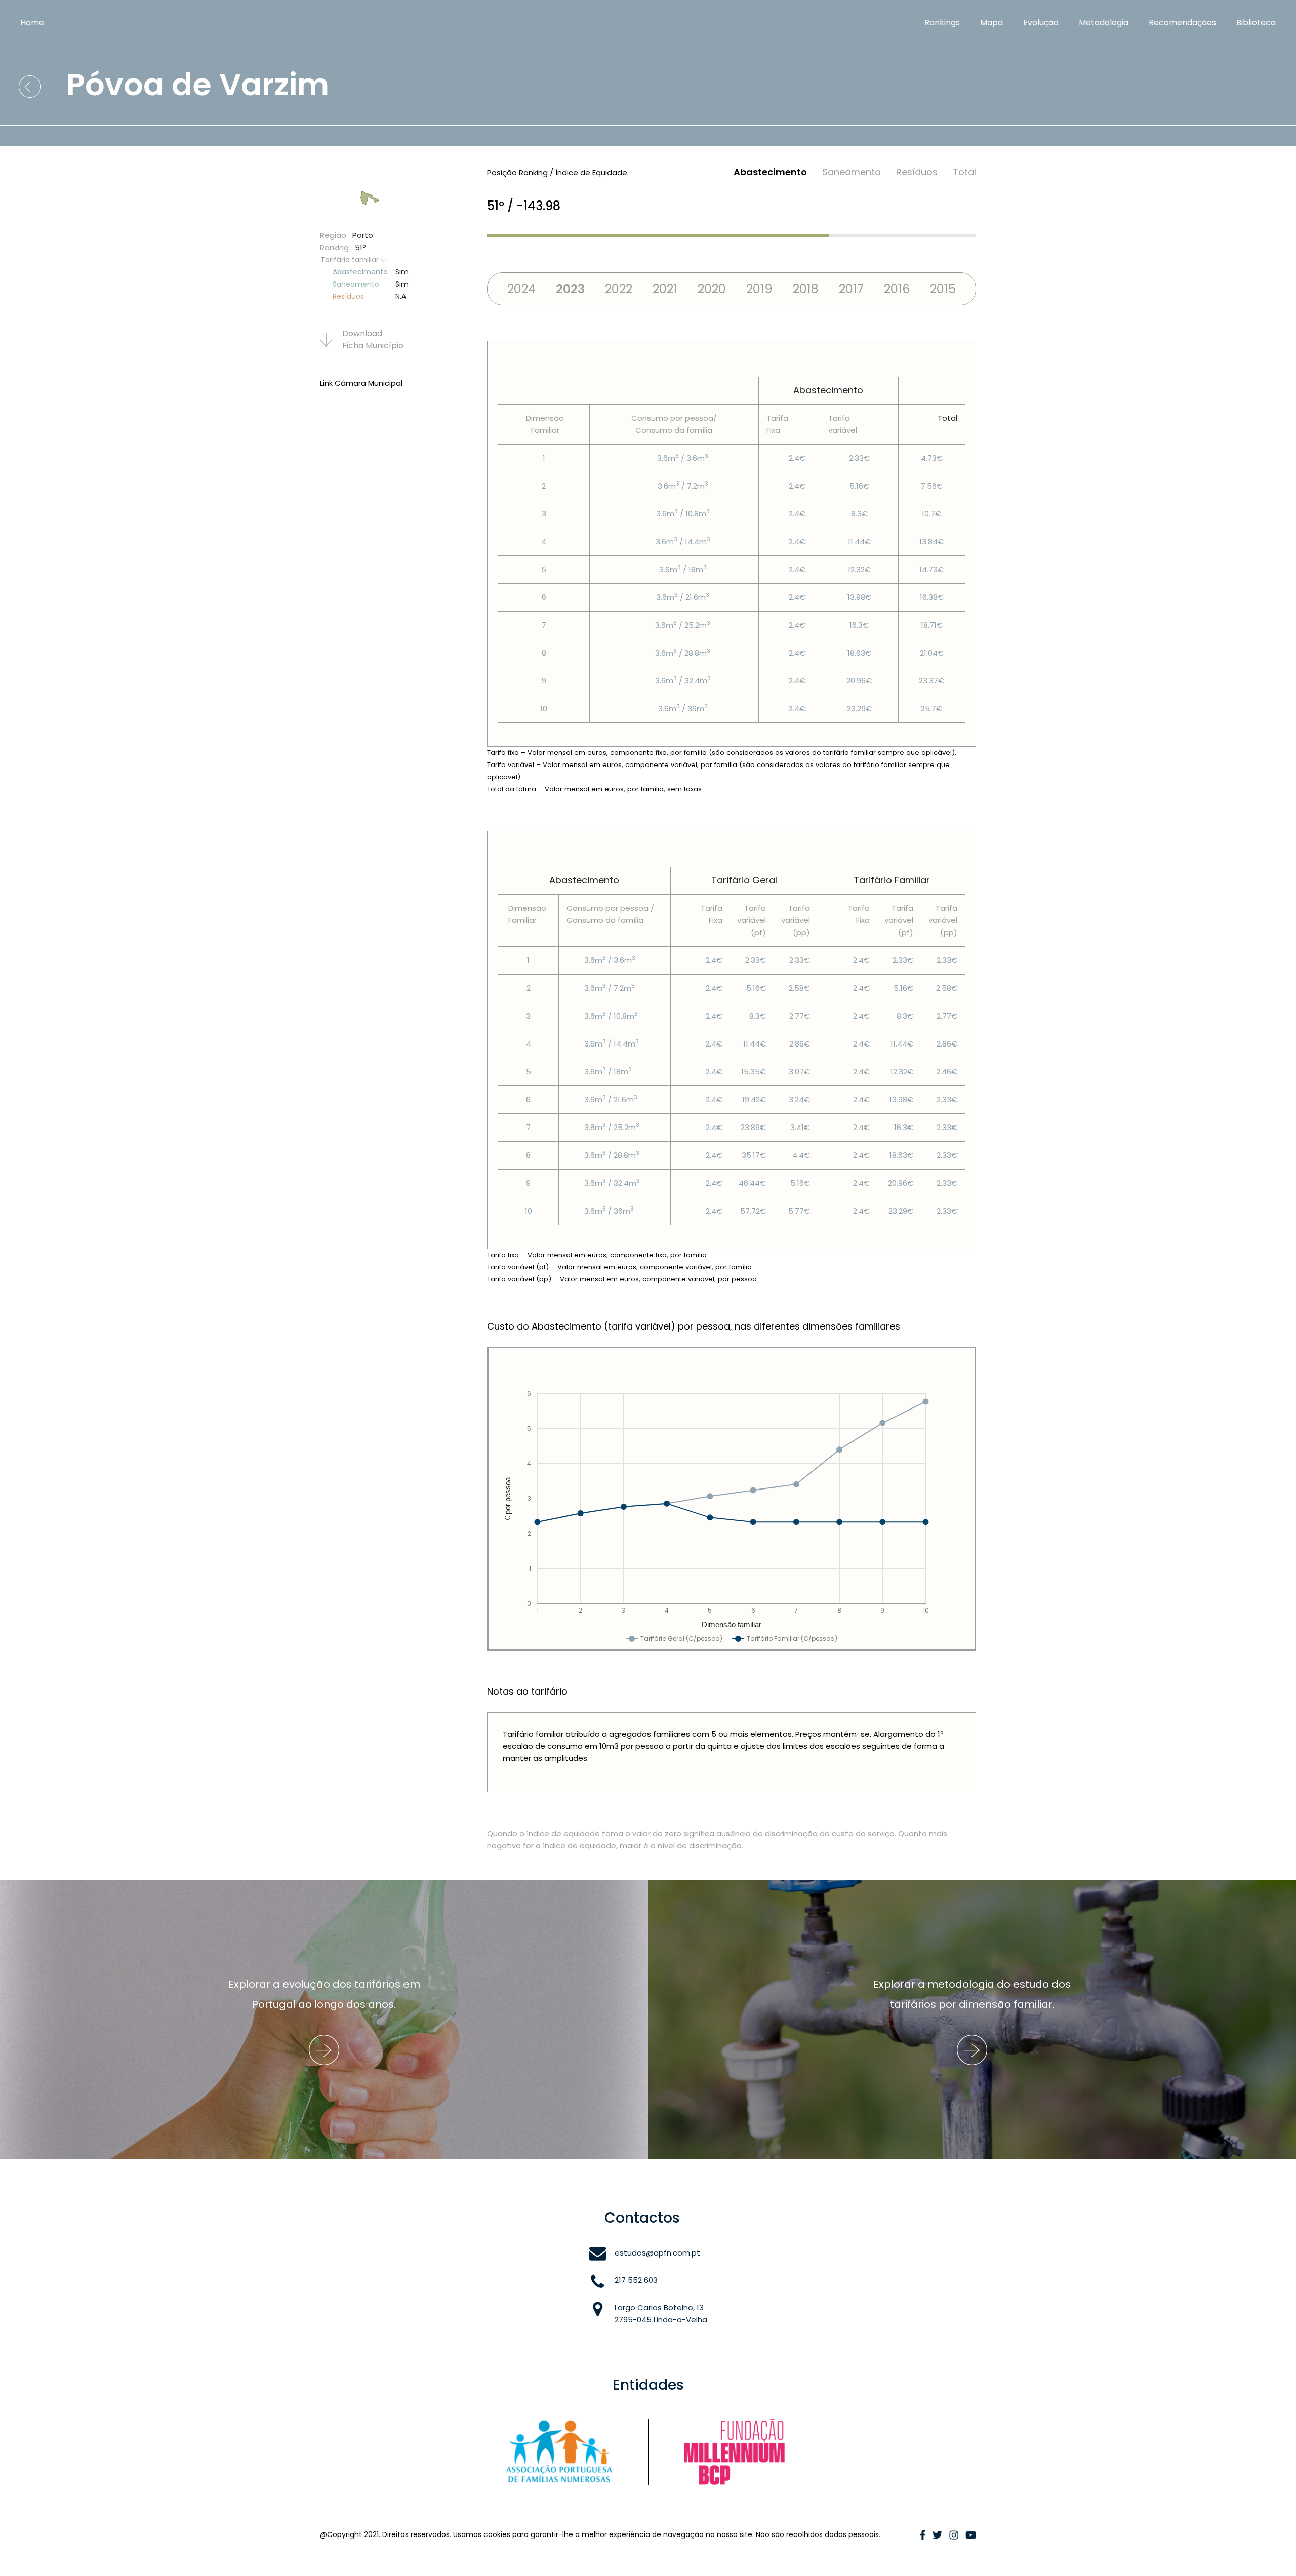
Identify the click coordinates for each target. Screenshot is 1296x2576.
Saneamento (852, 172)
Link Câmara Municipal (361, 383)
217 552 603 (636, 2280)
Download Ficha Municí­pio (373, 339)
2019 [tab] (759, 289)
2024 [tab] (521, 289)
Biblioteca (1256, 23)
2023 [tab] (570, 289)
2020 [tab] (712, 289)
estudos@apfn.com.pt (657, 2253)
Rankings (942, 23)
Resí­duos (917, 172)
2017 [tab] (851, 289)
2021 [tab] (665, 289)
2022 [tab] (619, 289)
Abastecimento (770, 172)
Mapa (991, 23)
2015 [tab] (943, 289)
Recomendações (1182, 23)
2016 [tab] (897, 289)
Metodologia (1104, 23)
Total (964, 172)
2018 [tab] (806, 289)
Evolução (1041, 23)
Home (32, 23)
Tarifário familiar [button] (351, 260)
